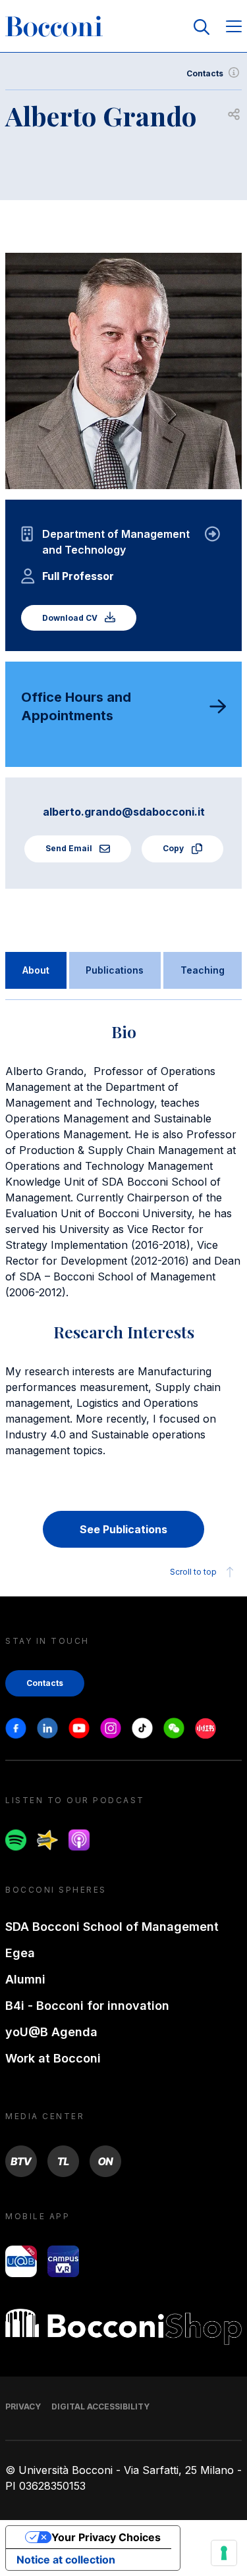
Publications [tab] (115, 970)
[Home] (54, 27)
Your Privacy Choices (106, 2537)
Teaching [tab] (203, 970)
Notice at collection (66, 2560)
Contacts (205, 73)
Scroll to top (193, 1572)
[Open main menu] (234, 27)
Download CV (71, 618)
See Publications (123, 1529)
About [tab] (36, 970)
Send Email (70, 848)
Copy (174, 848)
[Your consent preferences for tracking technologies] (224, 2553)
